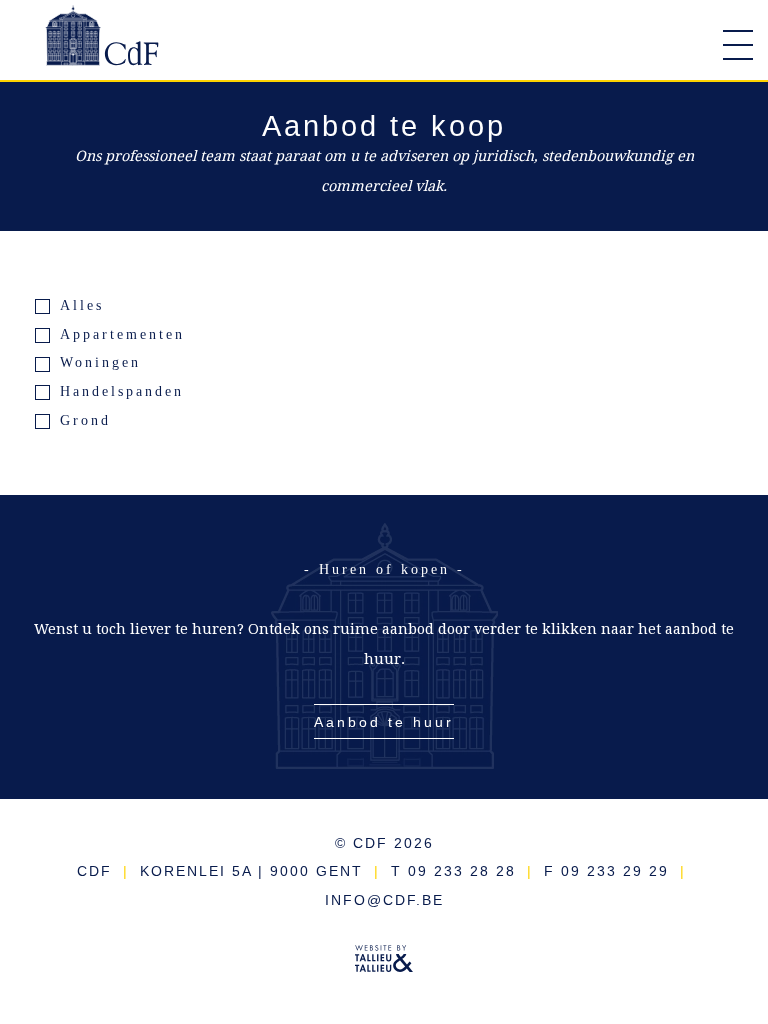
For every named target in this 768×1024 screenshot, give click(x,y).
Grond (85, 420)
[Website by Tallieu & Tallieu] (384, 963)
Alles (82, 305)
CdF (105, 45)
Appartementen (122, 334)
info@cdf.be (384, 900)
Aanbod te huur (384, 722)
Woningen (100, 362)
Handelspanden (122, 391)
